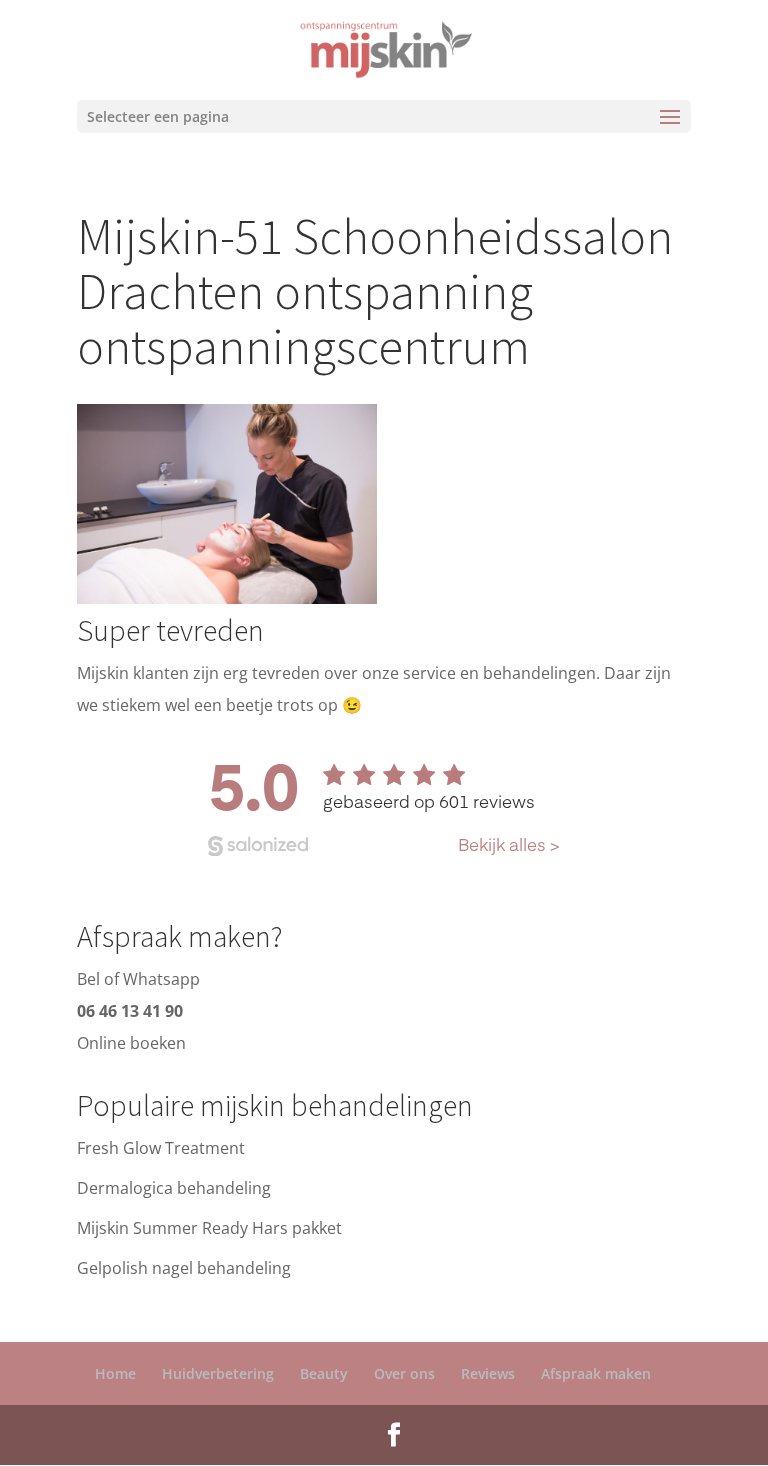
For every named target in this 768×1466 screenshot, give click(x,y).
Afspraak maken (596, 1373)
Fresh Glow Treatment (161, 1148)
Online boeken (131, 1043)
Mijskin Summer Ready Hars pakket (209, 1228)
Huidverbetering (218, 1373)
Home (115, 1373)
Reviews (488, 1373)
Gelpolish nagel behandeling (184, 1268)
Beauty (324, 1373)
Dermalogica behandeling (174, 1188)
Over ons (404, 1373)
